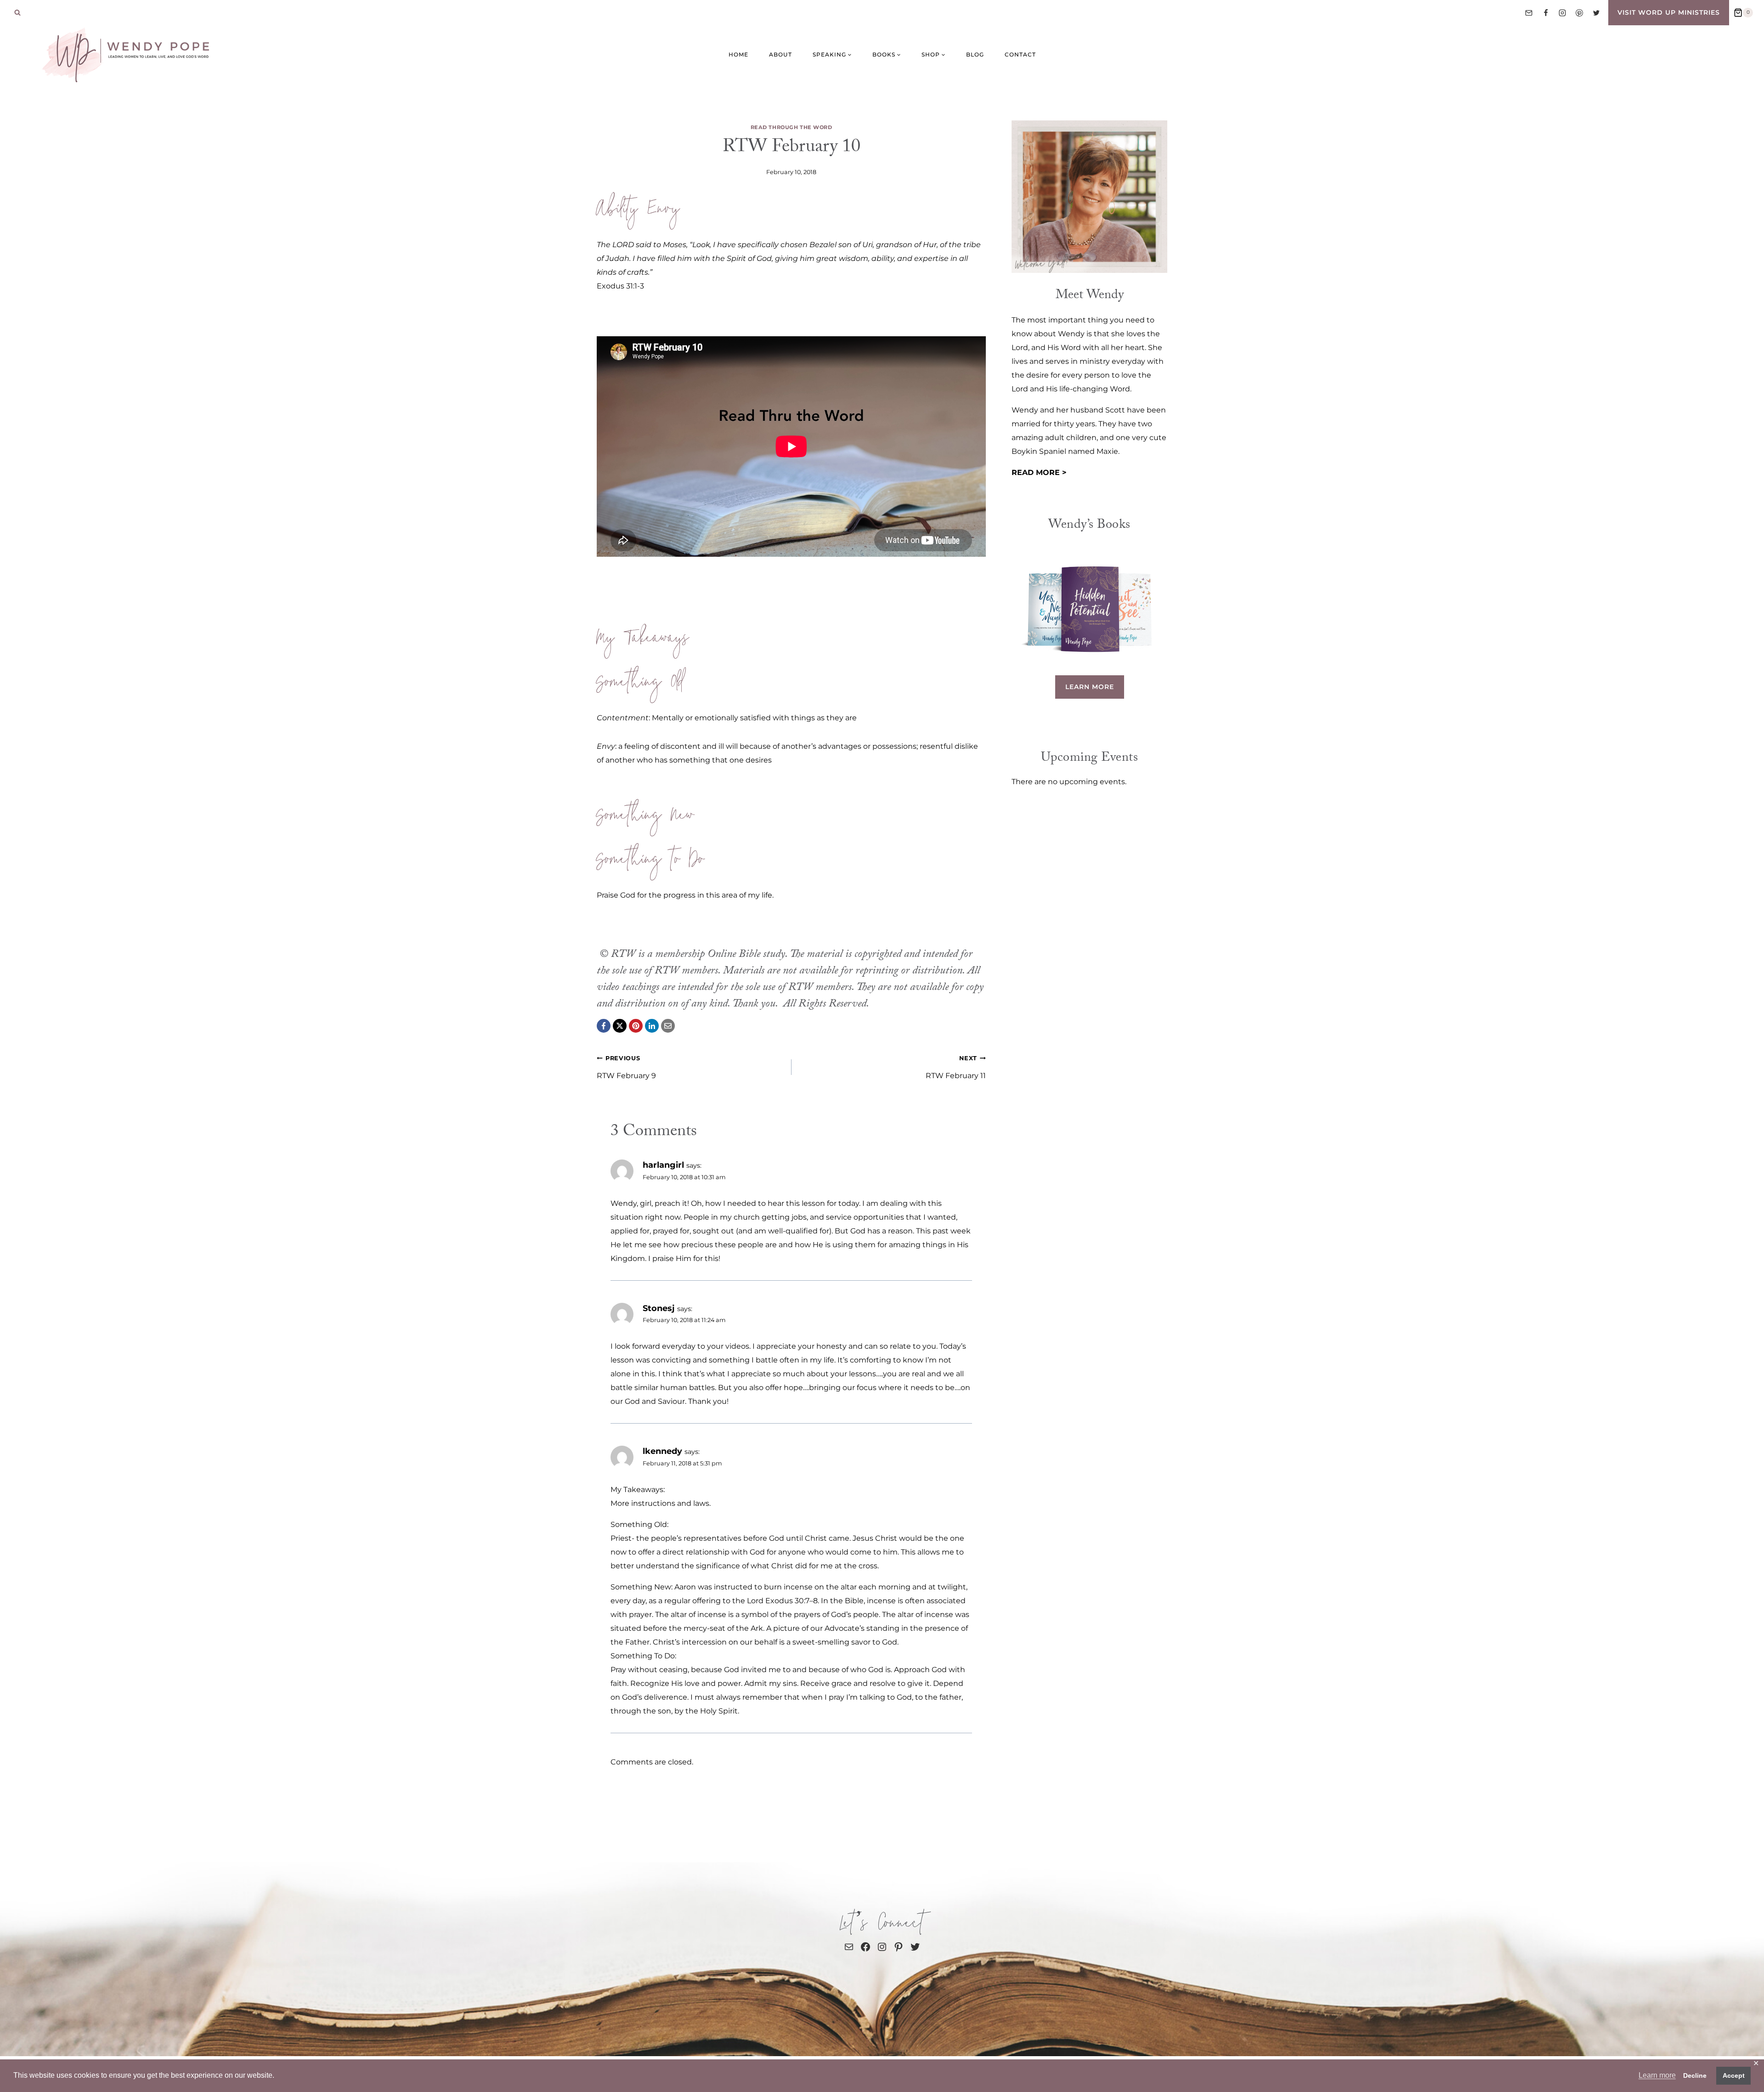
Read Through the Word (792, 127)
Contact (1020, 54)
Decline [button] (1695, 2075)
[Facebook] (1546, 13)
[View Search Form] (17, 13)
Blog (975, 54)
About (780, 54)
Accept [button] (1734, 2075)
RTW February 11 (956, 1067)
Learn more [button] (1657, 2075)
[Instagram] (1562, 13)
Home (738, 54)
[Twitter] (1596, 13)
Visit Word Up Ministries (1669, 12)
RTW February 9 (626, 1067)
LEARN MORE (1090, 687)
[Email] (1529, 13)
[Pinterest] (1579, 13)
